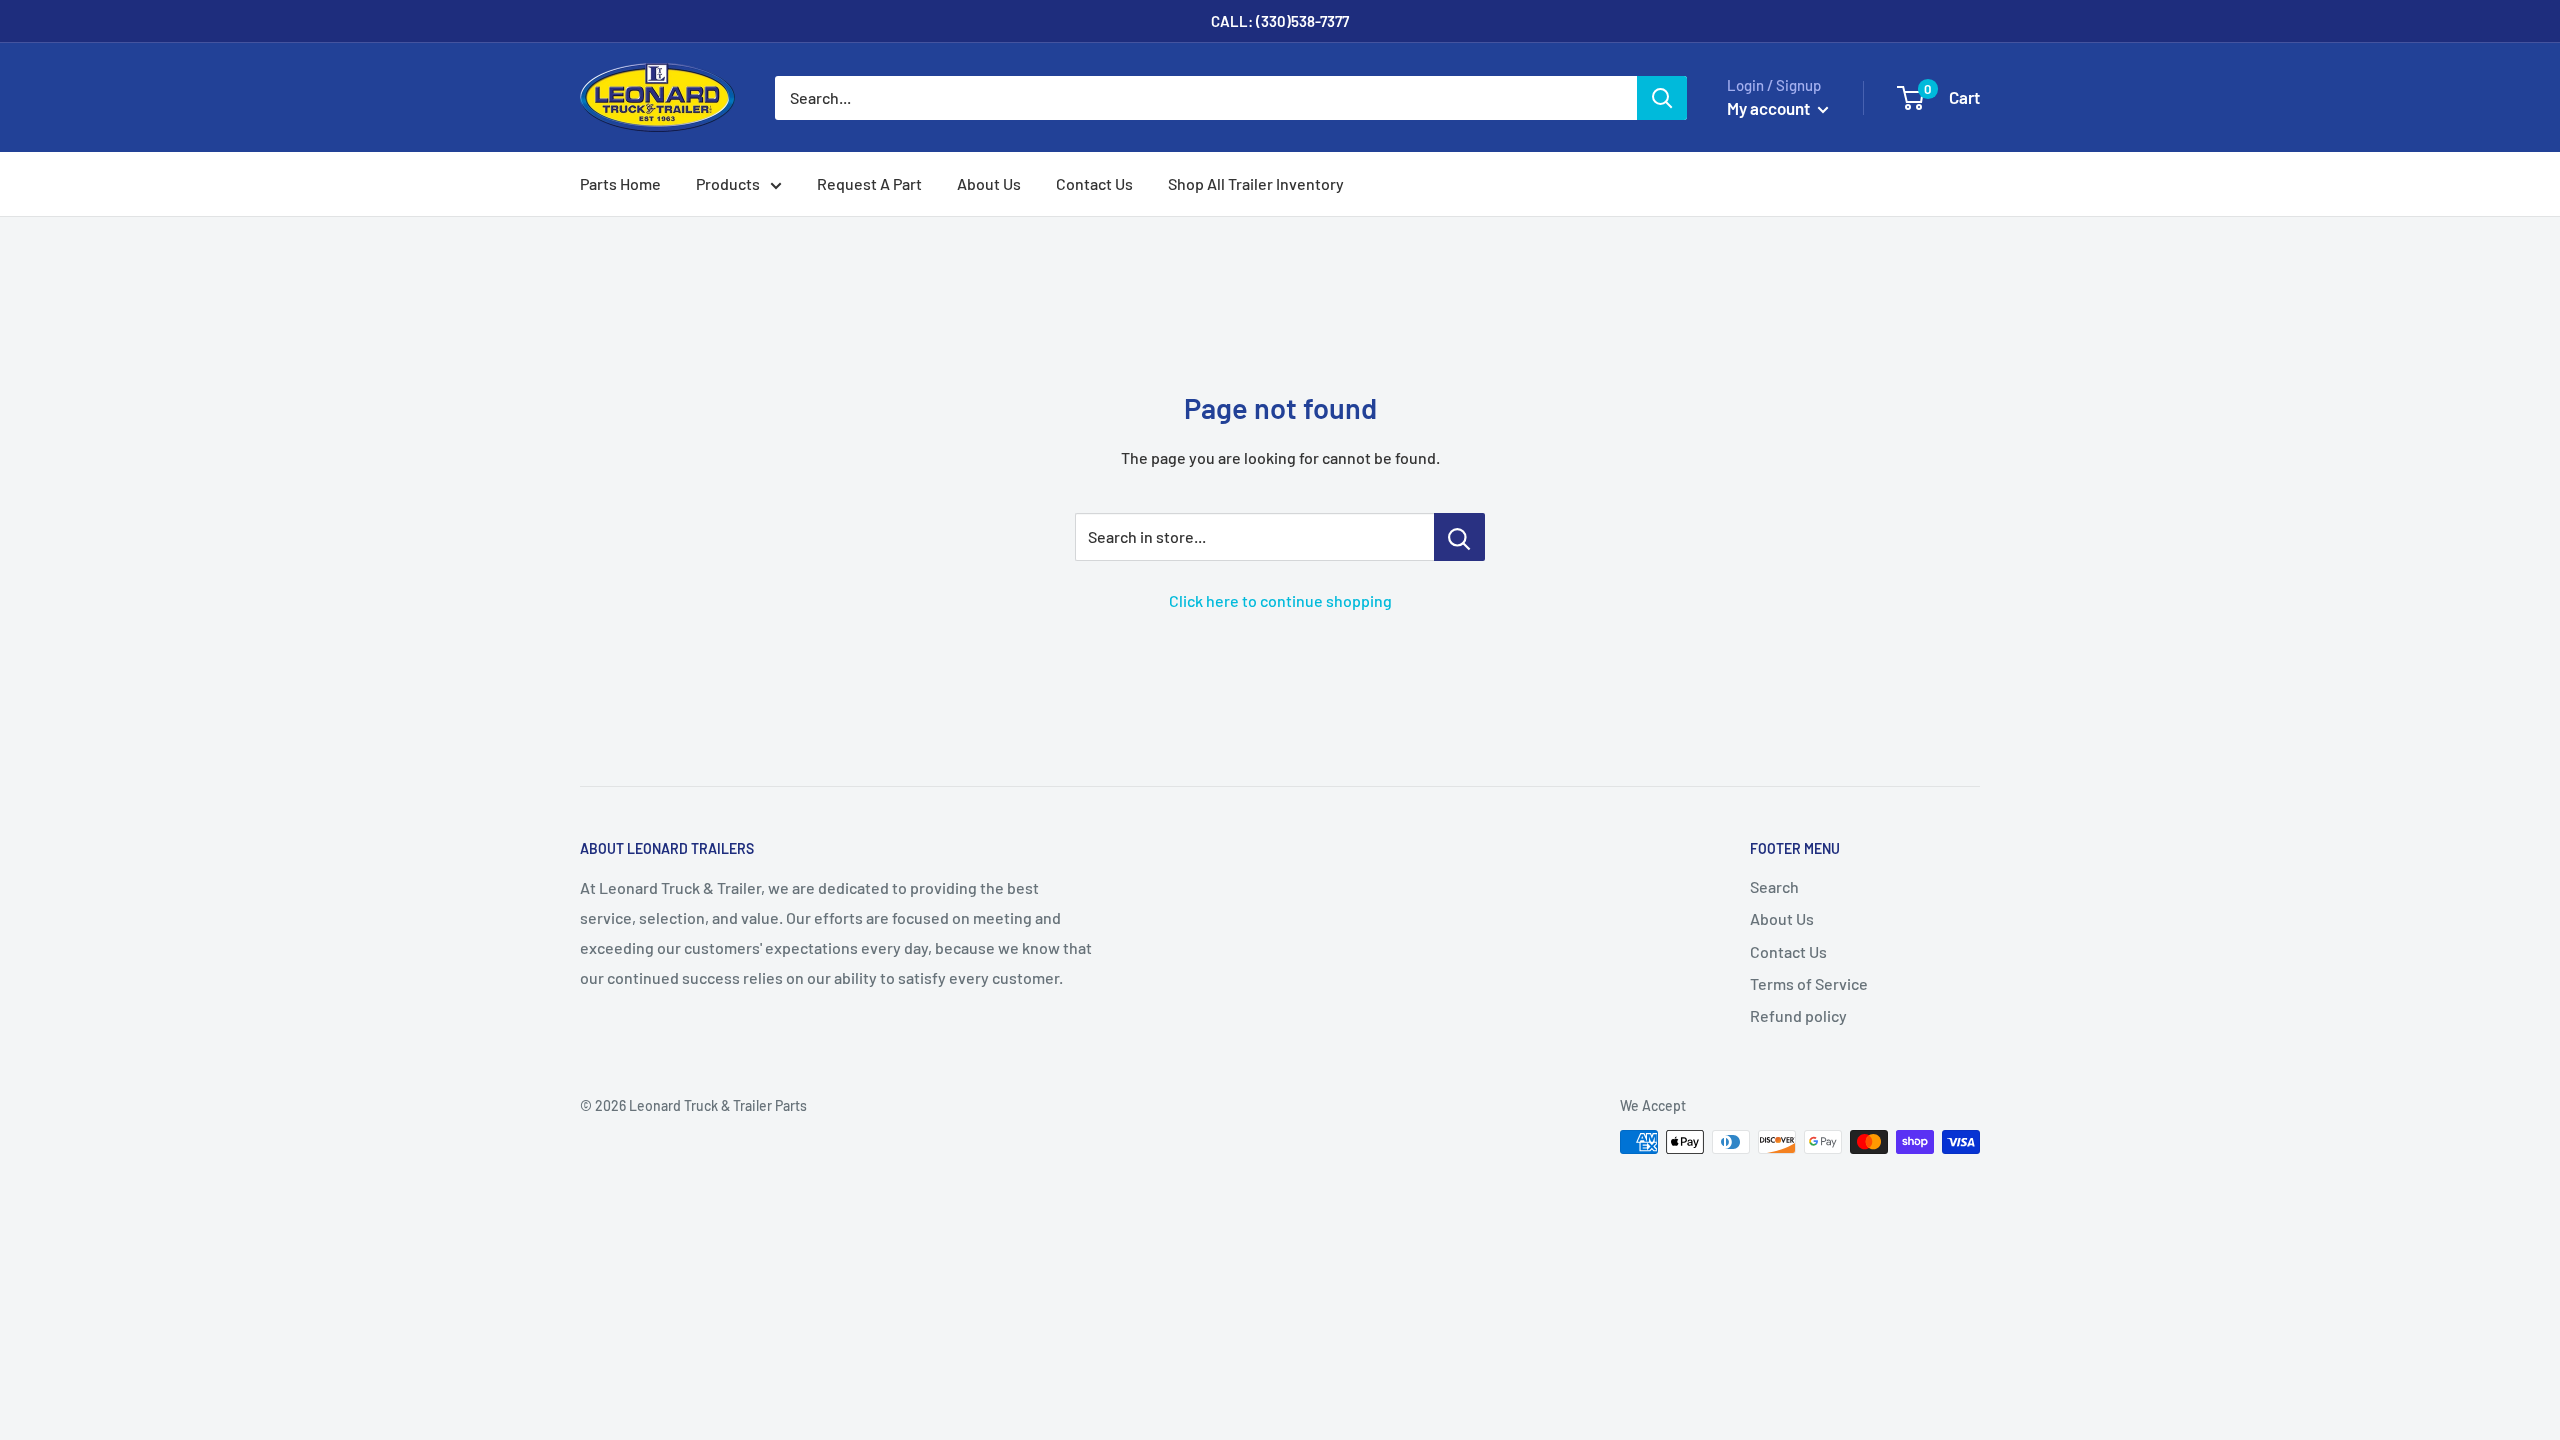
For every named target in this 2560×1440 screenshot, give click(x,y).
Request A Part (869, 183)
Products (728, 183)
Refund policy (1798, 1015)
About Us (989, 183)
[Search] (1662, 98)
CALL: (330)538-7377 (1280, 21)
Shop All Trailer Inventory (1256, 183)
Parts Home (620, 183)
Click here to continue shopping (1280, 600)
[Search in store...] (1459, 537)
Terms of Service (1809, 983)
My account (1770, 108)
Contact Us (1094, 183)
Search (1774, 886)
